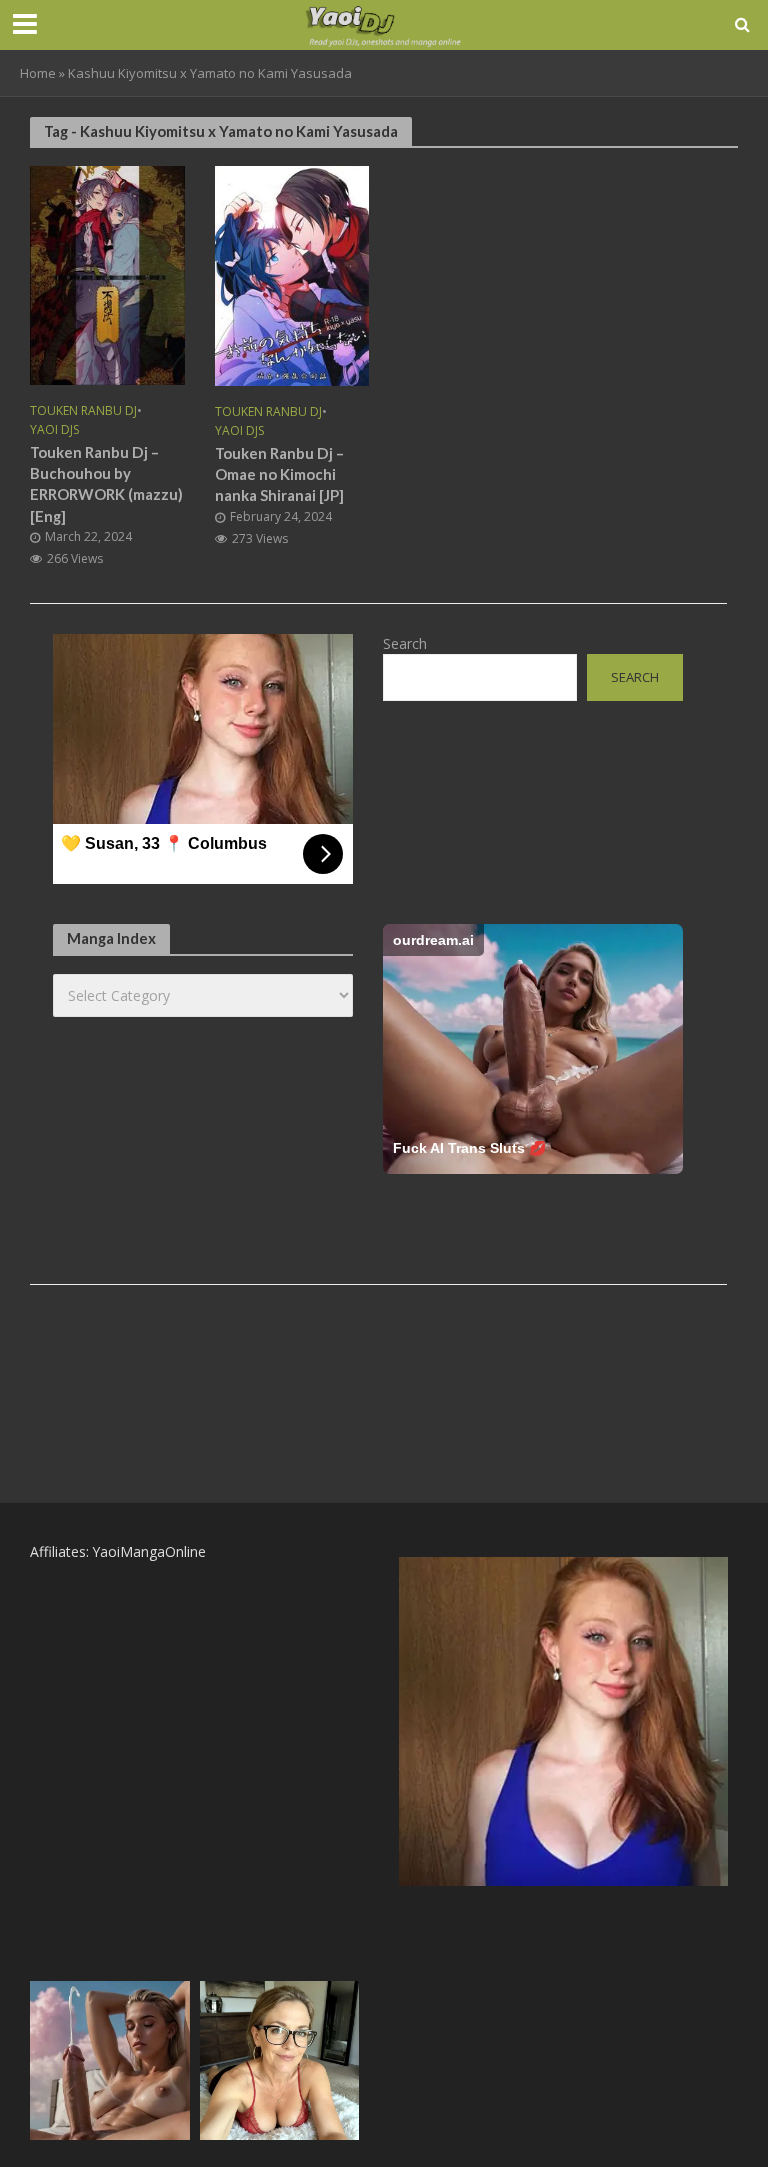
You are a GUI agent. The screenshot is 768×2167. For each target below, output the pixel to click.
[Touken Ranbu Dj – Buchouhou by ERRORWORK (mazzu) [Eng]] (107, 274)
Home (38, 73)
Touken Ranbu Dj (83, 411)
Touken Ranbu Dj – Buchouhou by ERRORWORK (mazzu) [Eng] (106, 484)
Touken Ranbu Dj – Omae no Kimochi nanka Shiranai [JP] (279, 474)
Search (405, 643)
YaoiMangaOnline (149, 1551)
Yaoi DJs (54, 430)
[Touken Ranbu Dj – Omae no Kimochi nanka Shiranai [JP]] (292, 274)
